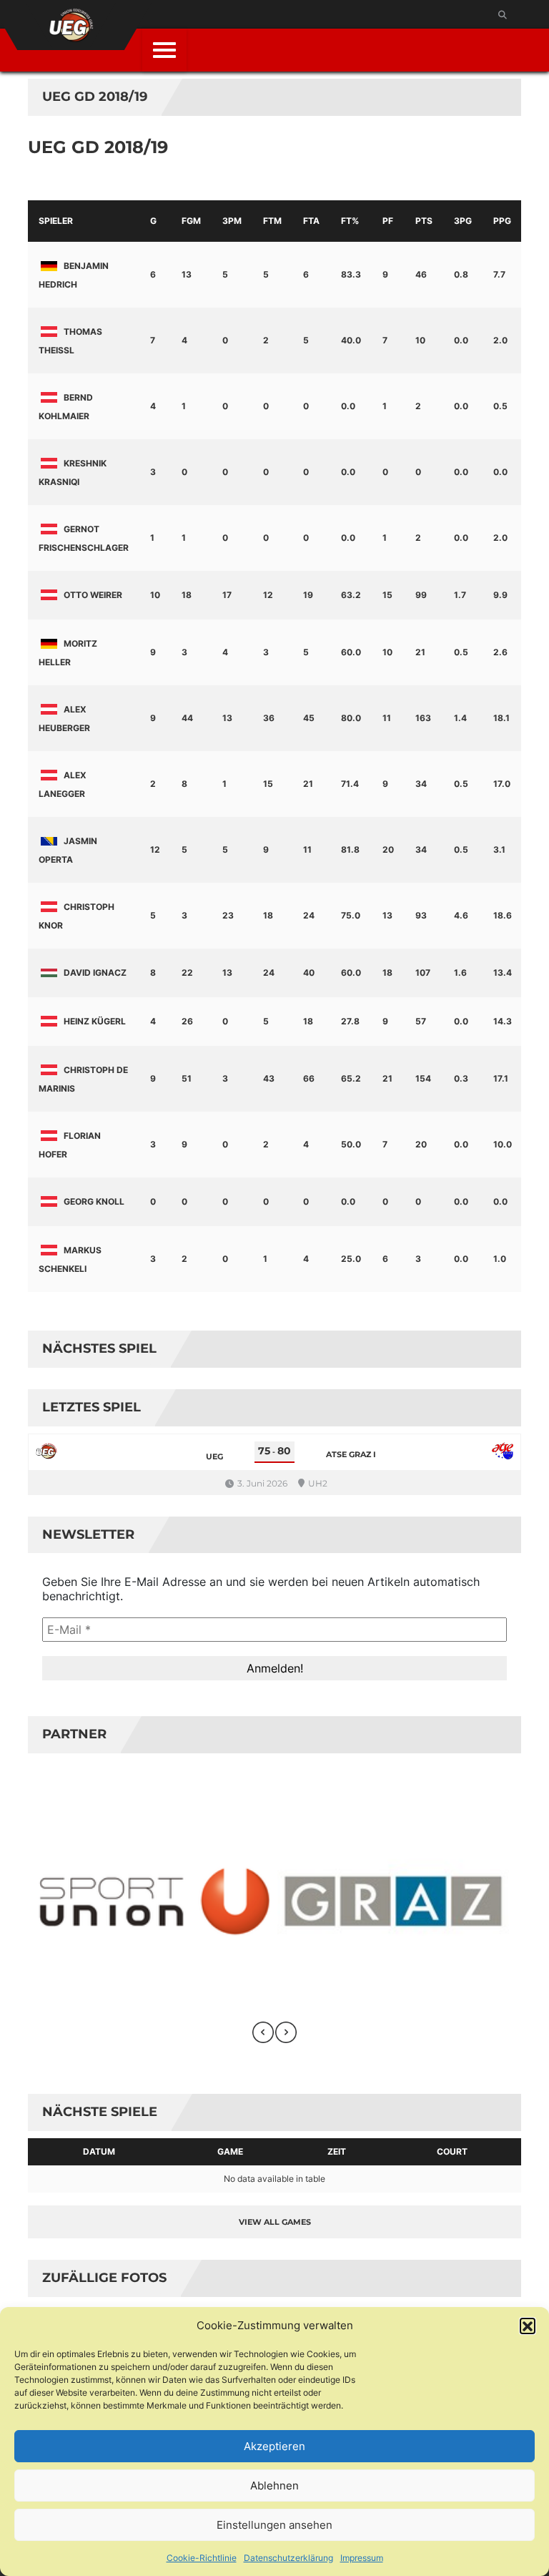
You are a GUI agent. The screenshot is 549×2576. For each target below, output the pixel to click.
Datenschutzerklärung (288, 2558)
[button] (528, 2326)
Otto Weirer (93, 595)
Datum (99, 2151)
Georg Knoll (94, 1201)
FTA (311, 221)
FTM (272, 221)
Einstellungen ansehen (274, 2525)
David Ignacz (95, 973)
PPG (502, 221)
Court (452, 2151)
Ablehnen (274, 2486)
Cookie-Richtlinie (202, 2558)
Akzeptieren (274, 2446)
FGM (191, 221)
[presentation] (263, 2032)
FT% (350, 221)
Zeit (337, 2151)
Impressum (362, 2558)
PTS (424, 221)
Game (230, 2151)
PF (388, 221)
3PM (232, 221)
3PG (463, 221)
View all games (275, 2222)
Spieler (56, 221)
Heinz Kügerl (95, 1021)
